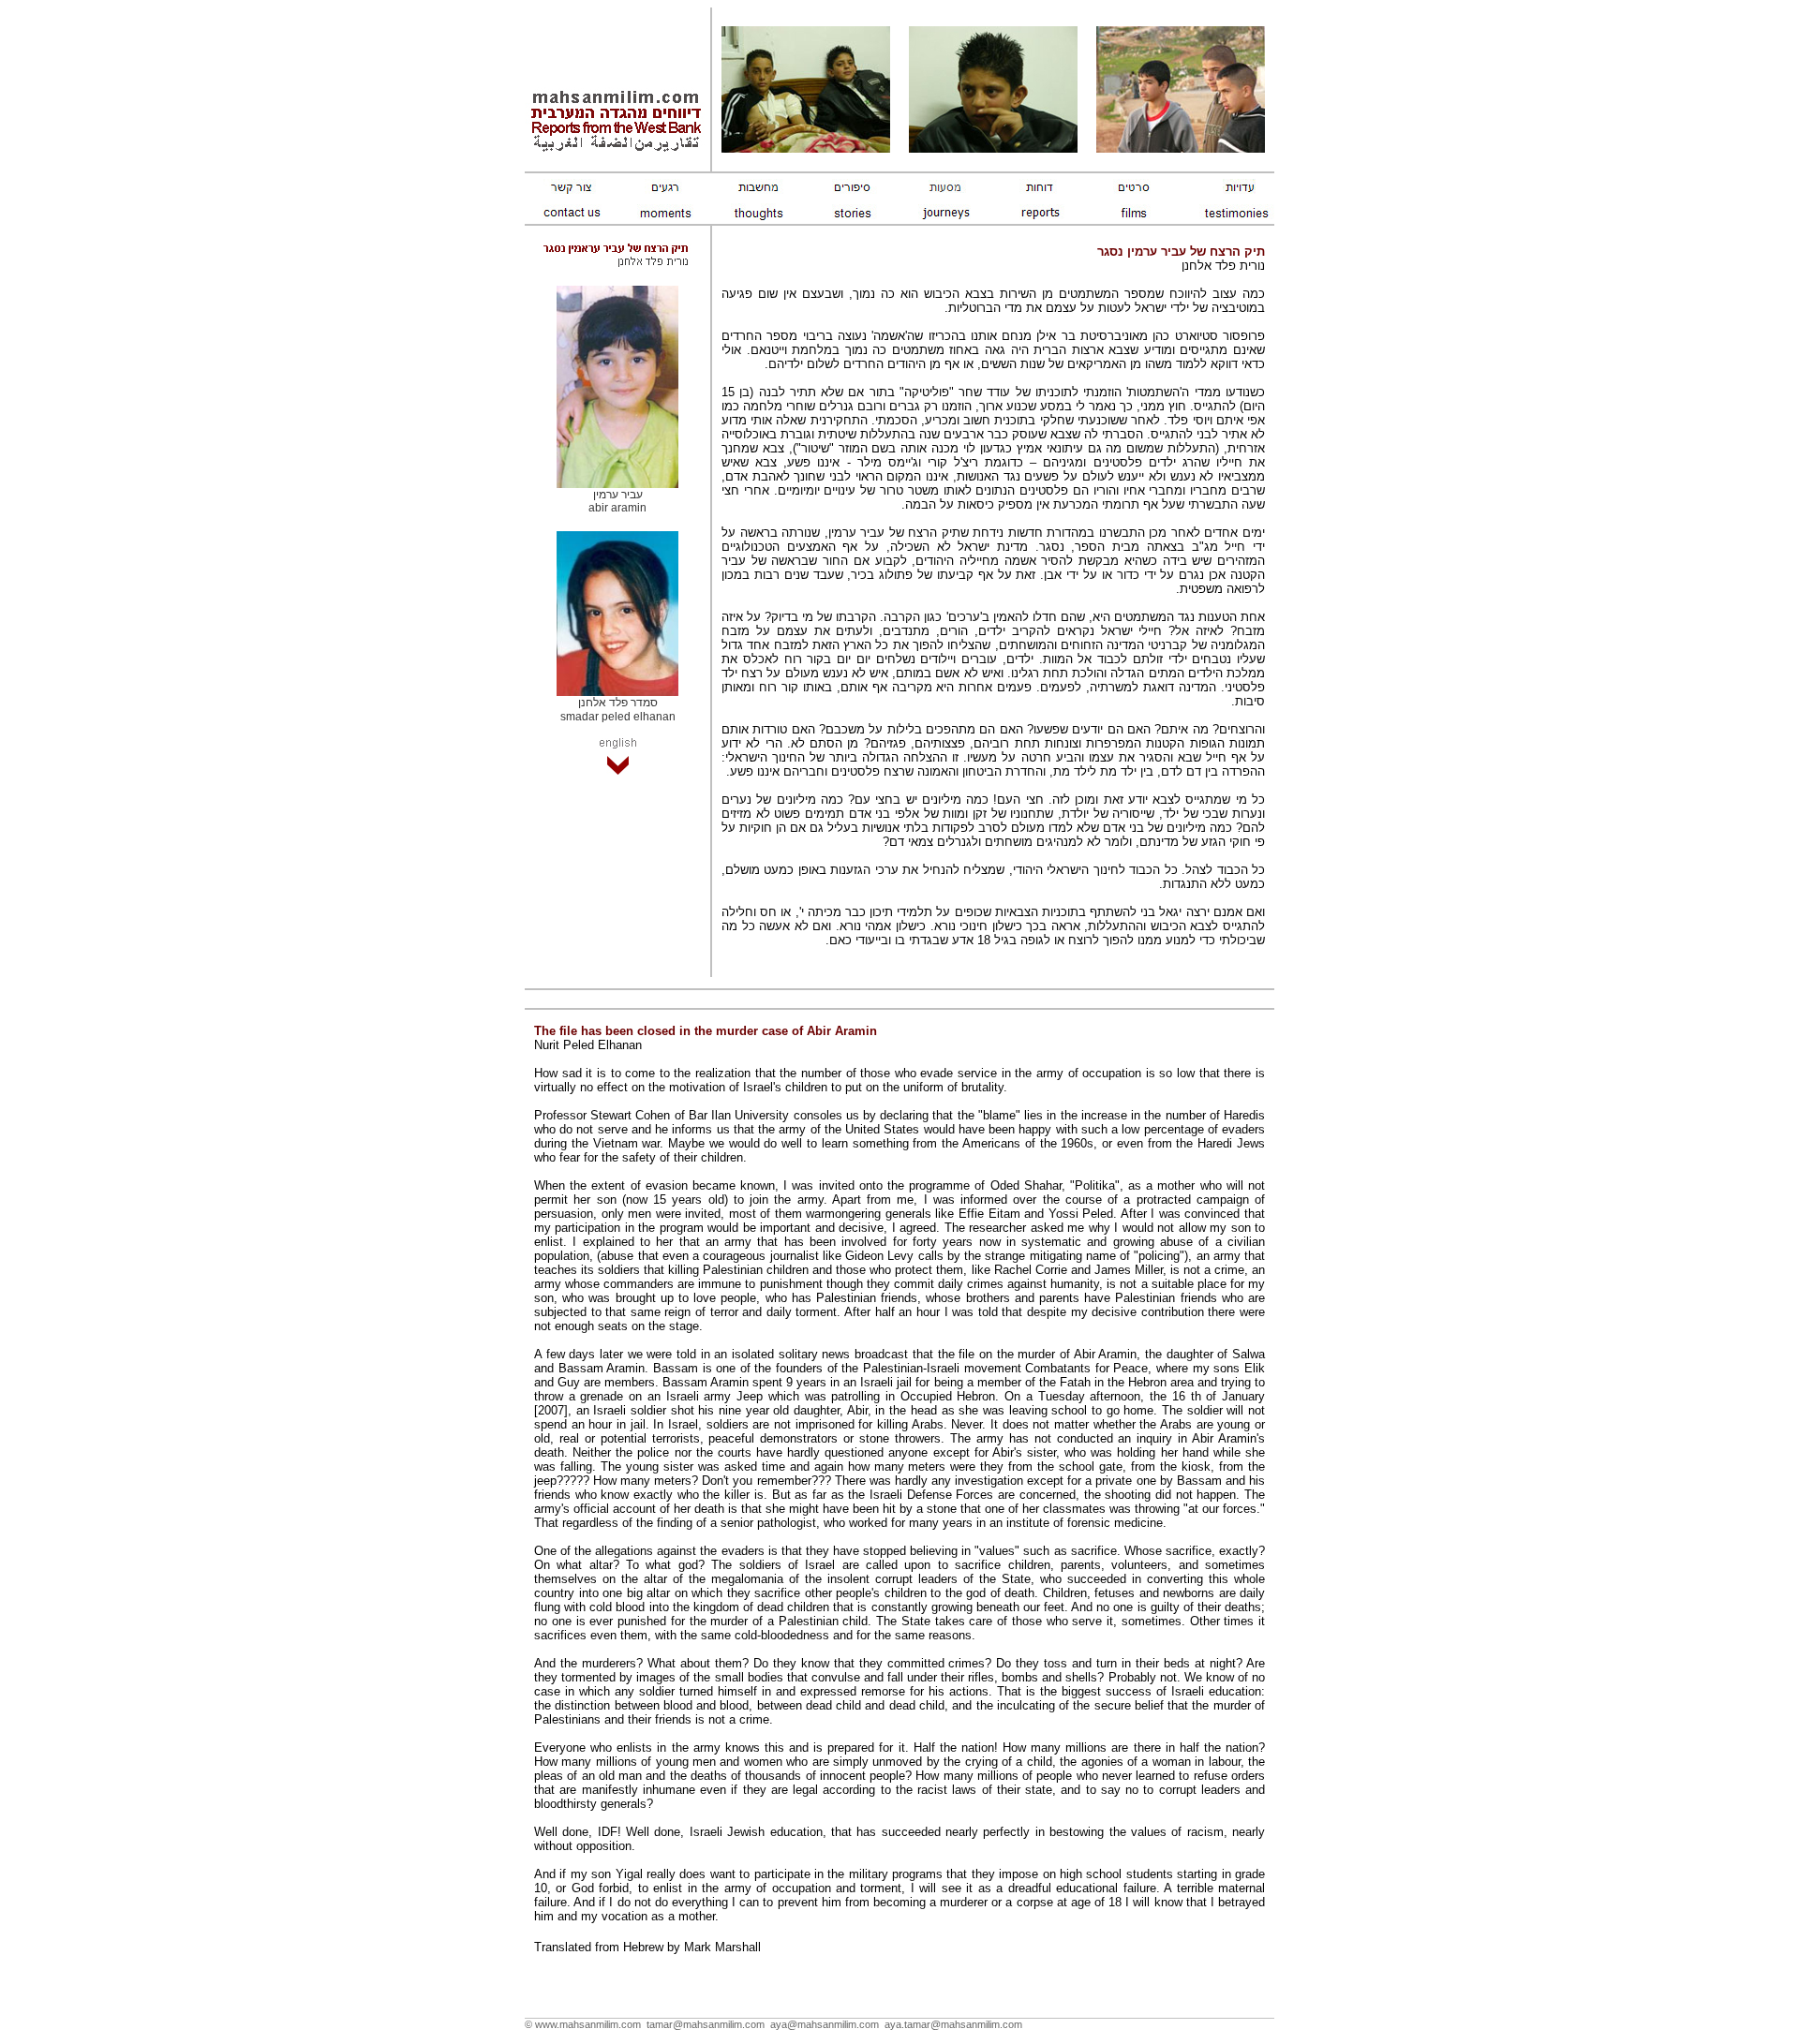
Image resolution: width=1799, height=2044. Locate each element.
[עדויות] (1228, 189)
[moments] (572, 189)
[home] (617, 150)
